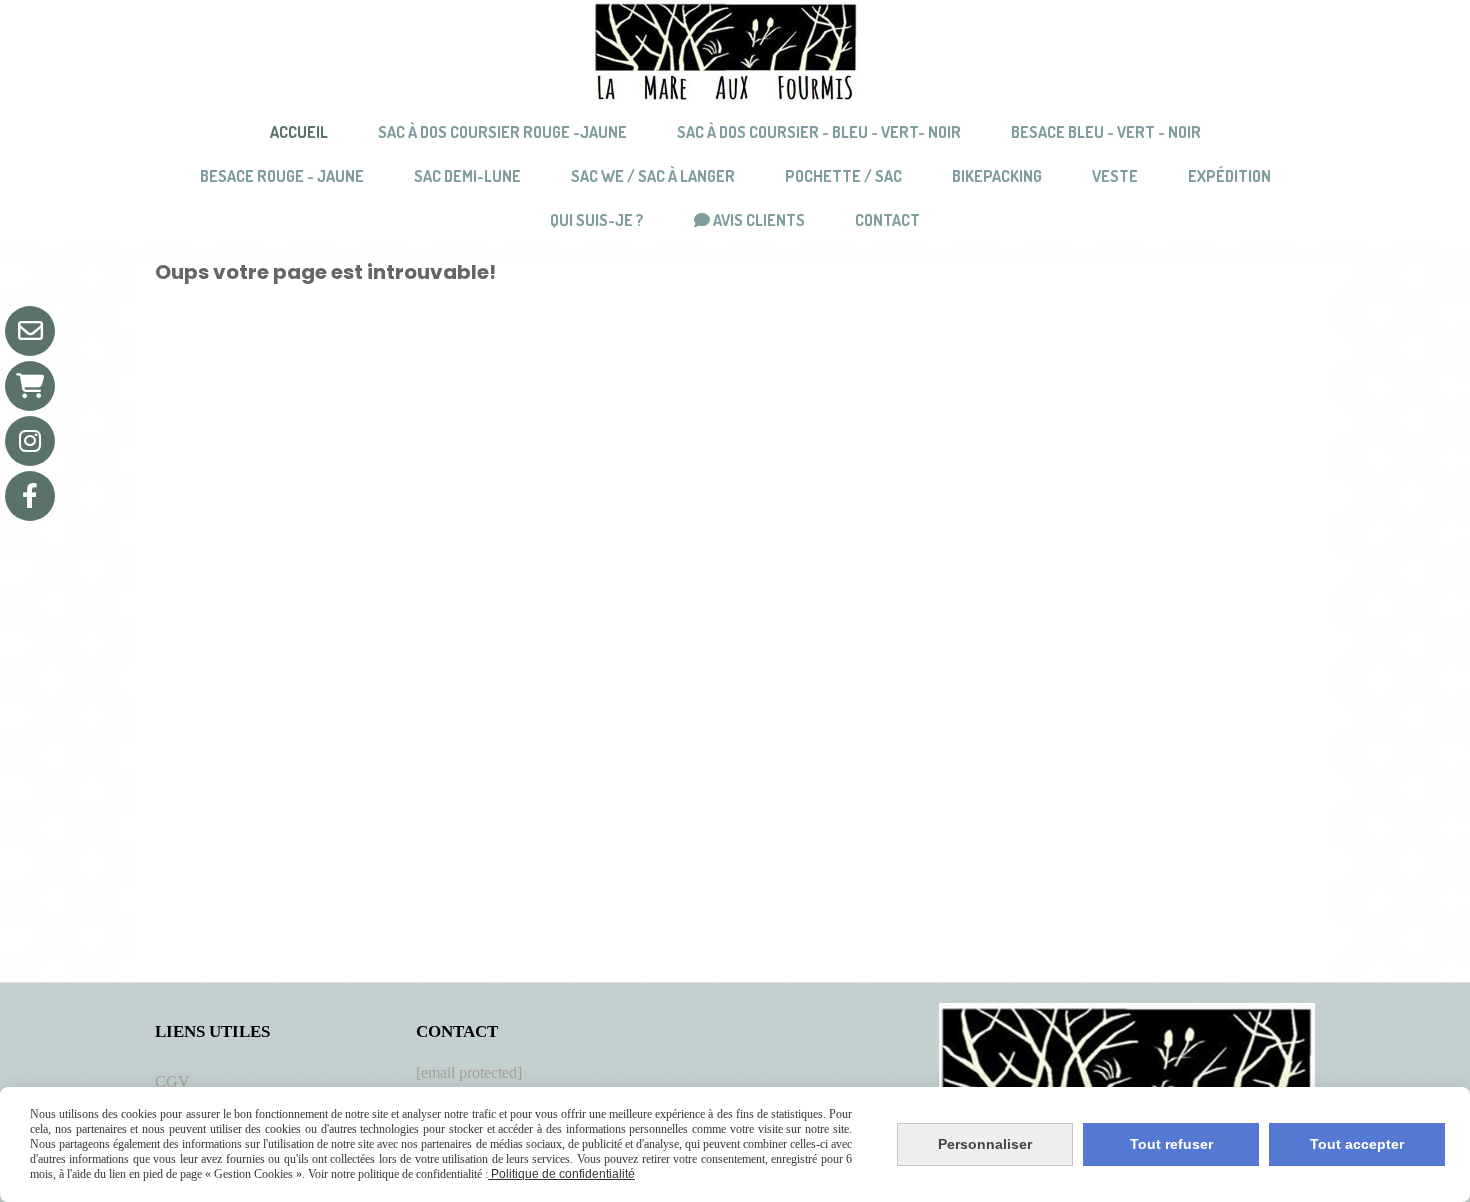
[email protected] (469, 1072)
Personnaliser (985, 1144)
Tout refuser (1171, 1144)
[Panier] (30, 386)
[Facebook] (30, 496)
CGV (172, 1081)
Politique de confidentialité (561, 1174)
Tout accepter (1357, 1144)
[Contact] (30, 331)
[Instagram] (30, 441)
